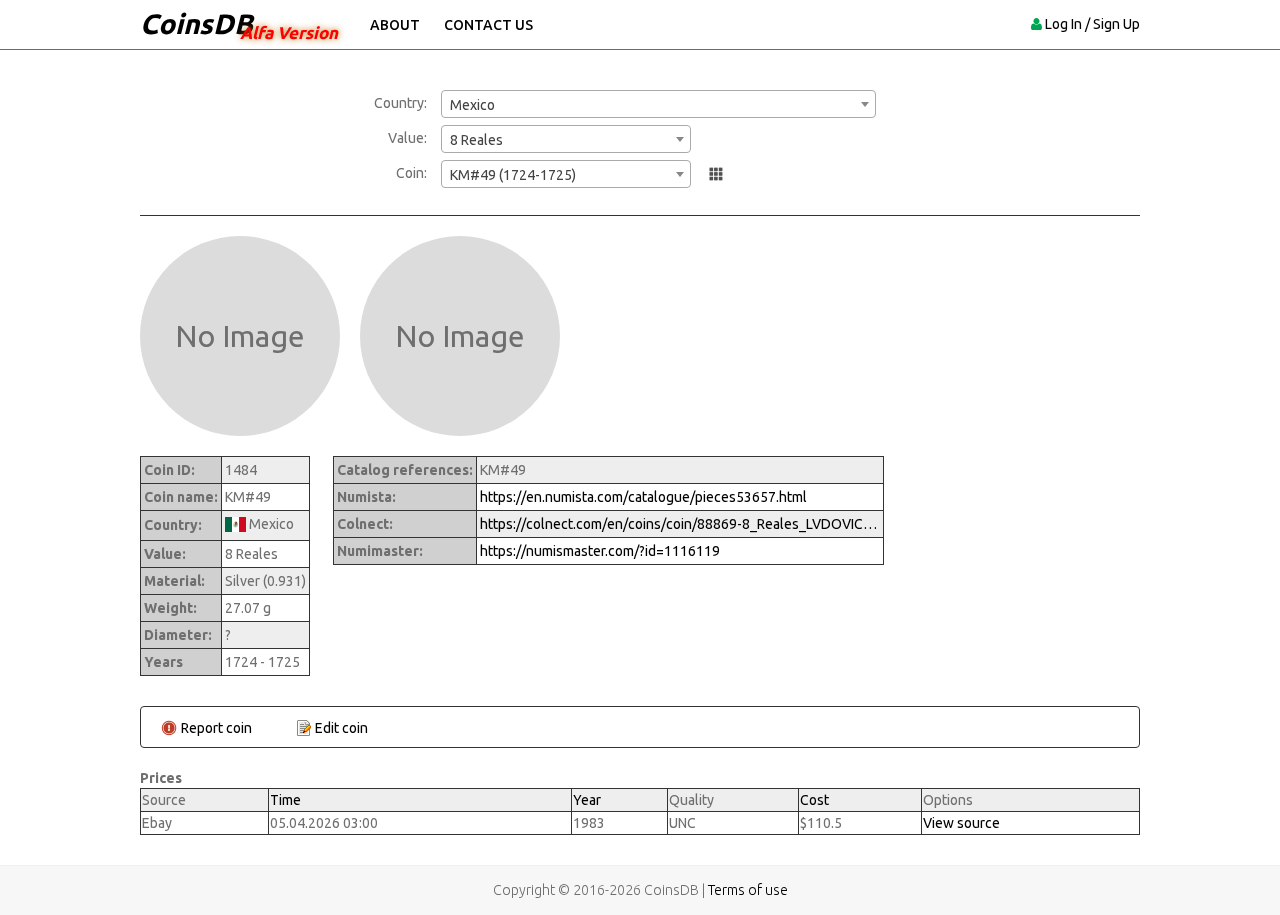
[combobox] (658, 104)
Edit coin (341, 728)
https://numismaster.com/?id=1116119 (600, 551)
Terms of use (748, 890)
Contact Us (488, 25)
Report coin (216, 728)
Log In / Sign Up (1092, 24)
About (395, 25)
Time (285, 800)
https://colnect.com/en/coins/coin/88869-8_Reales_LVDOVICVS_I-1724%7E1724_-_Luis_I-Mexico (680, 524)
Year (587, 800)
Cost (814, 800)
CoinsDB (196, 23)
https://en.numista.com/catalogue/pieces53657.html (643, 497)
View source (961, 823)
